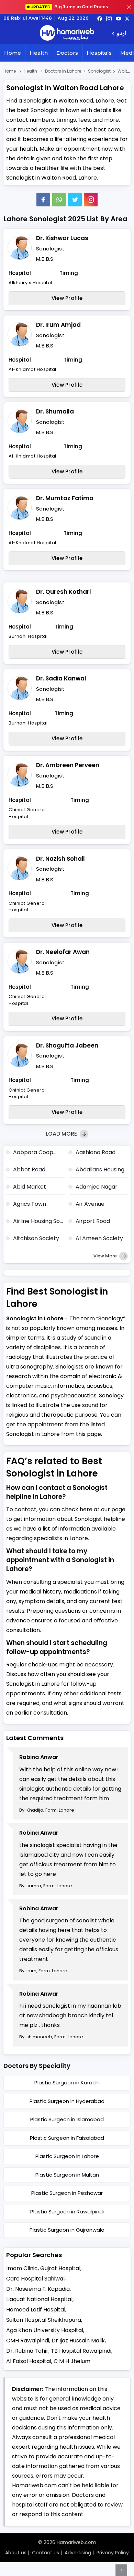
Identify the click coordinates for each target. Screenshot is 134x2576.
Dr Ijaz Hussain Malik (78, 2341)
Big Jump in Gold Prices (70, 7)
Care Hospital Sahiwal (35, 2279)
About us (16, 2553)
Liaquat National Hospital (39, 2299)
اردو (121, 34)
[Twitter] (75, 200)
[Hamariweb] (67, 34)
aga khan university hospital (45, 2330)
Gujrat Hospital (60, 2268)
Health (39, 53)
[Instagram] (109, 18)
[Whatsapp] (59, 200)
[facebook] (100, 18)
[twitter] (127, 18)
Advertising (78, 2553)
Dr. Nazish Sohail (60, 859)
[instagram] (91, 200)
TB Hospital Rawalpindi (81, 2351)
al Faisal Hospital (29, 2361)
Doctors (67, 53)
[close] (129, 7)
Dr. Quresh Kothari (63, 592)
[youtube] (119, 18)
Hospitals (99, 53)
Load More (62, 1134)
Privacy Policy (113, 2553)
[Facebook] (43, 200)
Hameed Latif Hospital (36, 2310)
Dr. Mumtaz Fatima (65, 498)
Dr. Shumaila (55, 411)
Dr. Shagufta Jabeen (67, 1045)
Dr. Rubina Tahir (27, 2351)
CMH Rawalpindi (28, 2341)
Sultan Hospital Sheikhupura (44, 2320)
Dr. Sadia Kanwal (61, 678)
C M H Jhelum (72, 2361)
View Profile (67, 298)
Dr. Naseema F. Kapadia (38, 2289)
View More (106, 1256)
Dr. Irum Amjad (58, 325)
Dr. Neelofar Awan (63, 952)
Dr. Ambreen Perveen (68, 765)
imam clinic (22, 2268)
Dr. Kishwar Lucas (62, 238)
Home (13, 53)
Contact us (46, 2553)
